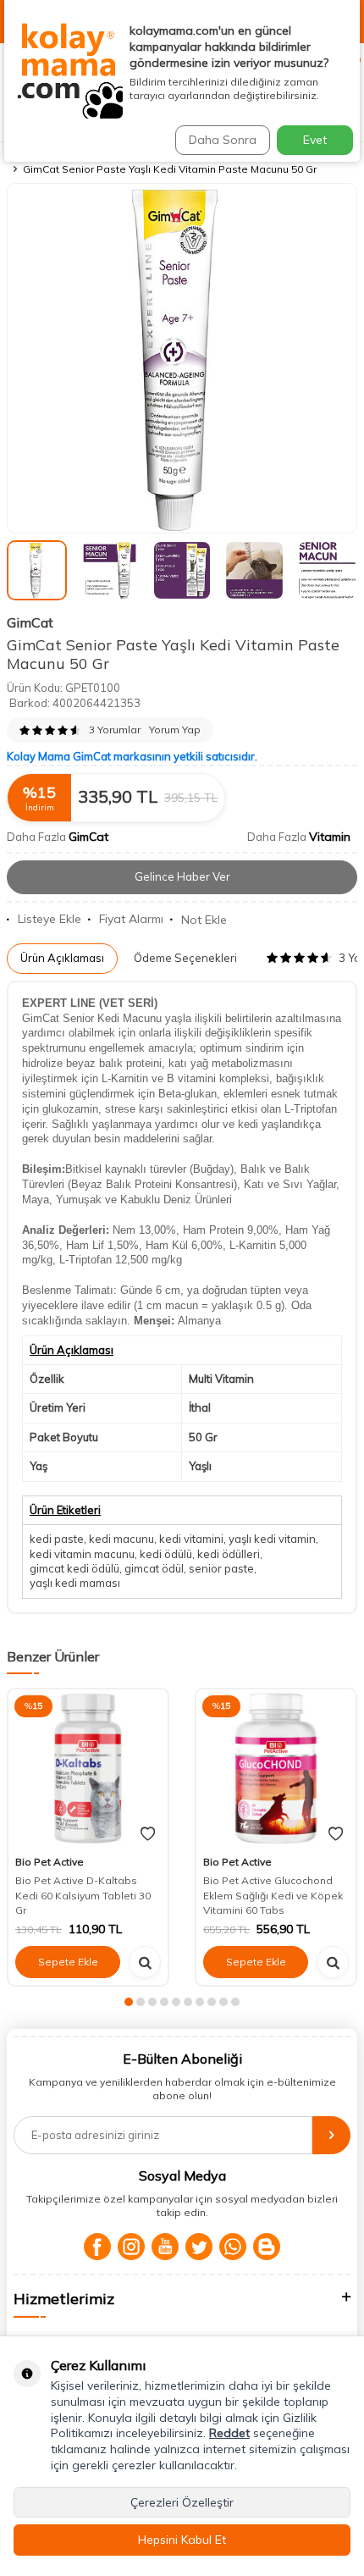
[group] (182, 358)
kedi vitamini (191, 1539)
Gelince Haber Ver (182, 876)
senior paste (221, 1568)
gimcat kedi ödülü (74, 1568)
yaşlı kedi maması (75, 1583)
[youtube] (165, 2247)
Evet (315, 140)
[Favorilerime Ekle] (148, 1834)
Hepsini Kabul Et (182, 2540)
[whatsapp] (233, 2247)
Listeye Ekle (50, 919)
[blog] (267, 2247)
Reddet (229, 2433)
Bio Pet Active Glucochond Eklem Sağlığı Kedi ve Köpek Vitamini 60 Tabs (273, 1895)
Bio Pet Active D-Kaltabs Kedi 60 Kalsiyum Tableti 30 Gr (83, 1895)
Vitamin (330, 837)
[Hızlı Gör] (145, 1962)
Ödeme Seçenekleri (185, 958)
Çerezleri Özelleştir (182, 2502)
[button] (129, 2002)
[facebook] (97, 2247)
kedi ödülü (166, 1554)
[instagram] (131, 2247)
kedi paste (57, 1539)
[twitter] (199, 2247)
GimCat (30, 622)
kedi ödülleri (229, 1554)
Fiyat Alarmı (131, 919)
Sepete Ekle (68, 1962)
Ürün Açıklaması (62, 958)
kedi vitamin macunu (82, 1554)
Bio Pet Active (50, 1862)
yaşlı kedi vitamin (272, 1539)
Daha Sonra (223, 140)
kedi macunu (121, 1539)
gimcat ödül (154, 1568)
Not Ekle (204, 920)
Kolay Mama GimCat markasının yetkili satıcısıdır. (132, 756)
